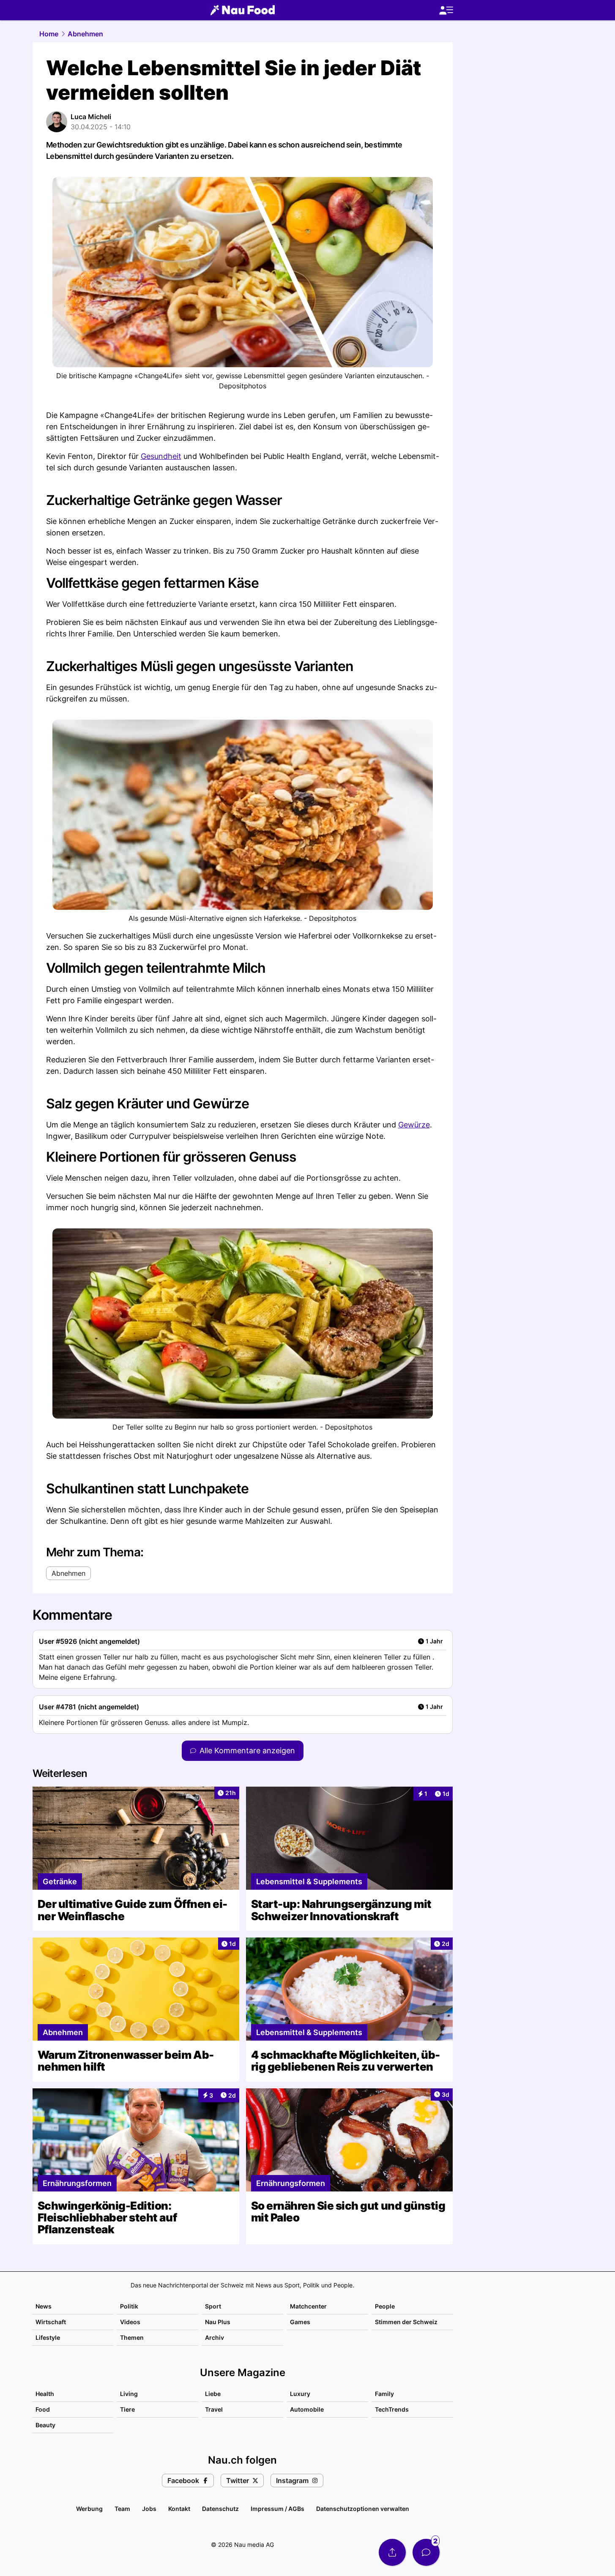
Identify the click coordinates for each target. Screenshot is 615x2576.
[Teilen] (392, 2552)
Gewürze (414, 1125)
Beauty (45, 2425)
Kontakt (179, 2509)
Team (122, 2509)
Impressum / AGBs (277, 2509)
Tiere (127, 2409)
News (44, 2306)
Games (300, 2322)
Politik (129, 2306)
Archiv (215, 2337)
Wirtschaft (51, 2322)
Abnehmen (85, 34)
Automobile (307, 2409)
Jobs (149, 2509)
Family (384, 2394)
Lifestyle (48, 2337)
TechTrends (392, 2409)
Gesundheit (161, 456)
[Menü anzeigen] (446, 10)
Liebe (213, 2394)
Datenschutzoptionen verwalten (363, 2509)
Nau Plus (218, 2322)
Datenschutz (220, 2509)
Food (43, 2409)
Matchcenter (308, 2306)
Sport (213, 2306)
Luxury (300, 2394)
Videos (130, 2322)
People (385, 2306)
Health (45, 2394)
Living (129, 2394)
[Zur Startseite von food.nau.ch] (243, 10)
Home (49, 34)
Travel (214, 2409)
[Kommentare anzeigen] (426, 2552)
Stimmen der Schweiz (406, 2322)
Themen (132, 2337)
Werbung (89, 2509)
